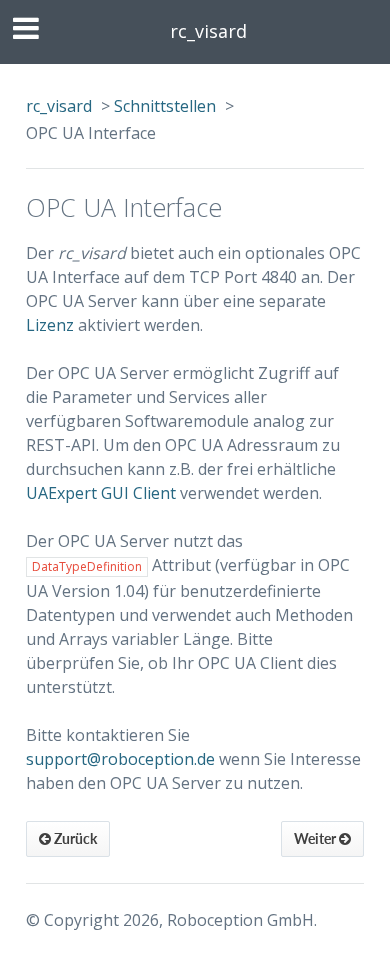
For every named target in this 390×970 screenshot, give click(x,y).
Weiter (316, 838)
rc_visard (208, 31)
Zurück (74, 838)
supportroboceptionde (120, 759)
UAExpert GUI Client (101, 493)
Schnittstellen (165, 106)
